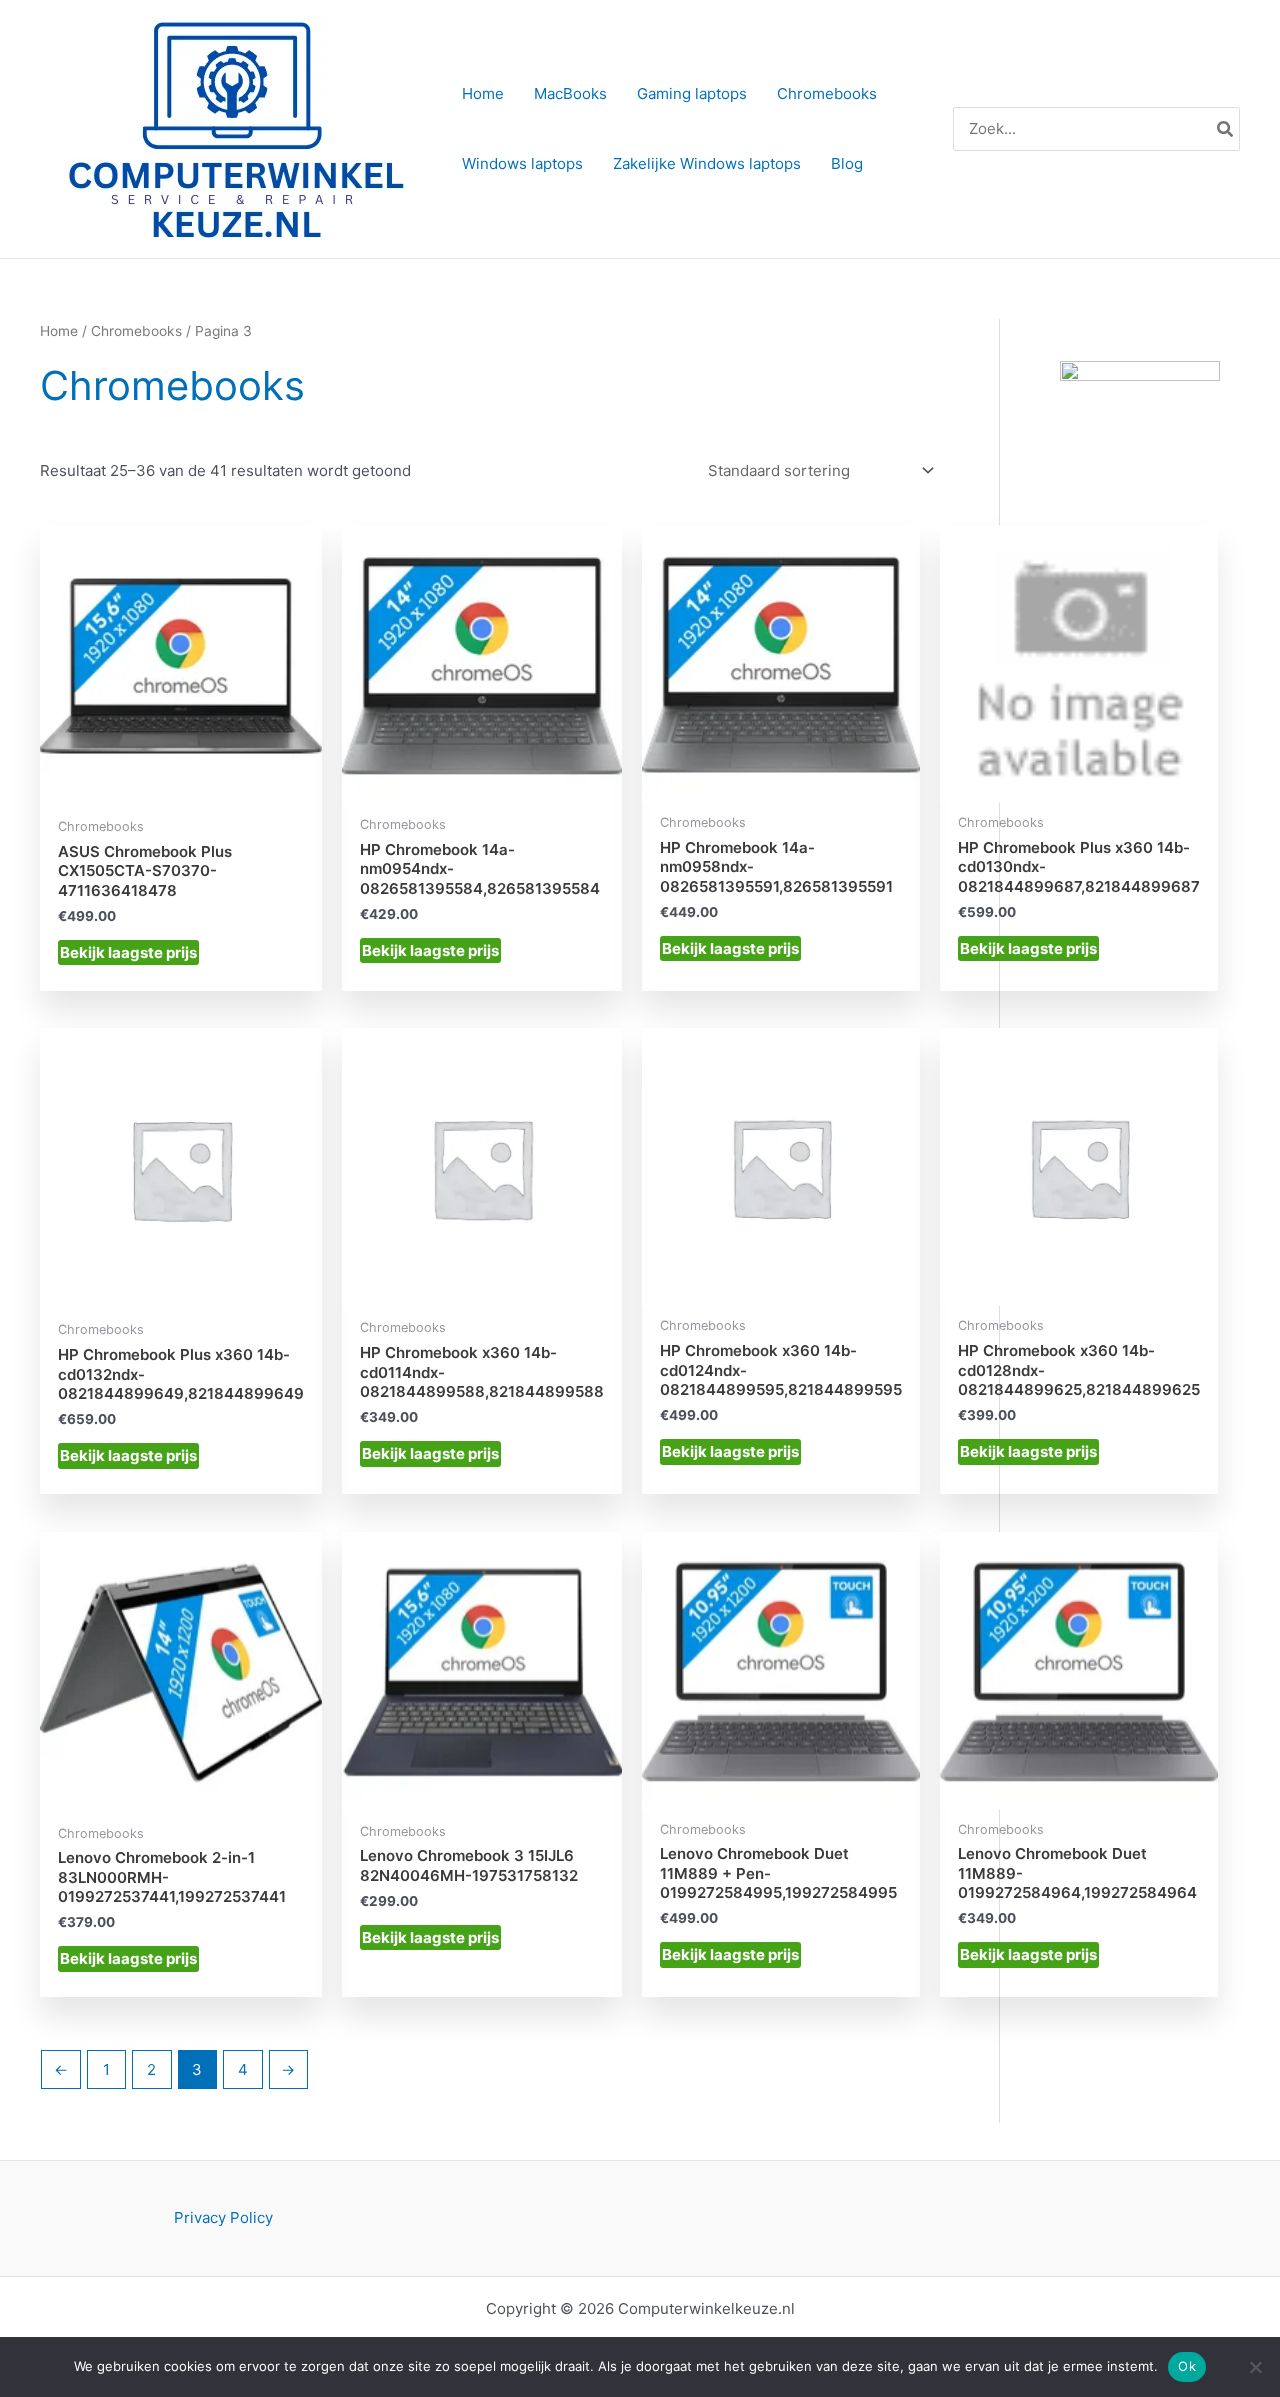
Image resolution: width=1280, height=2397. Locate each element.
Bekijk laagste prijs (128, 952)
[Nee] (1255, 2367)
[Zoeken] (1226, 129)
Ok (1187, 2366)
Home (59, 331)
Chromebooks (136, 331)
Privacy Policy (223, 2217)
